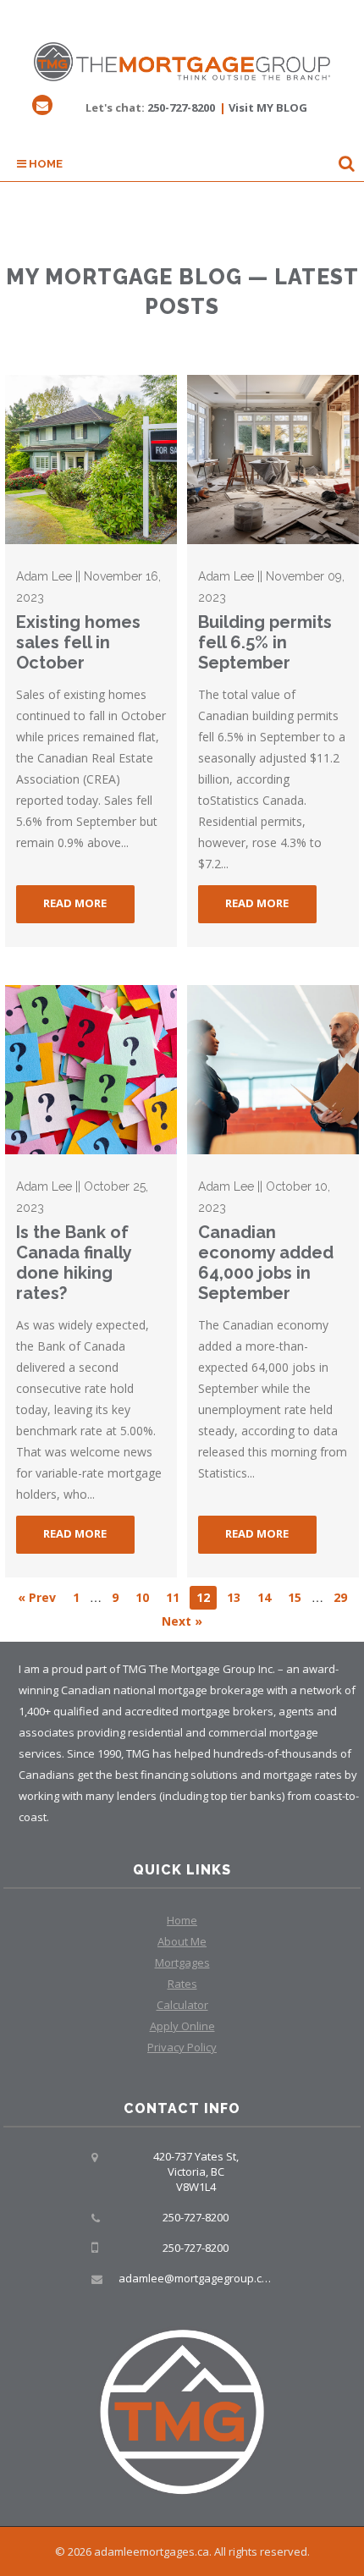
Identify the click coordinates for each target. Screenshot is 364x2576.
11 (173, 1597)
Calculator (182, 2005)
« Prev (37, 1597)
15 (295, 1597)
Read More (75, 903)
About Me (182, 1941)
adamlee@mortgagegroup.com (198, 2278)
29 (340, 1597)
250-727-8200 (181, 107)
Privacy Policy (182, 2047)
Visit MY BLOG (268, 107)
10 (142, 1597)
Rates (182, 1984)
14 (264, 1597)
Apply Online (182, 2026)
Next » (182, 1621)
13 (234, 1597)
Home (44, 164)
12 (203, 1597)
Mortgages (182, 1962)
